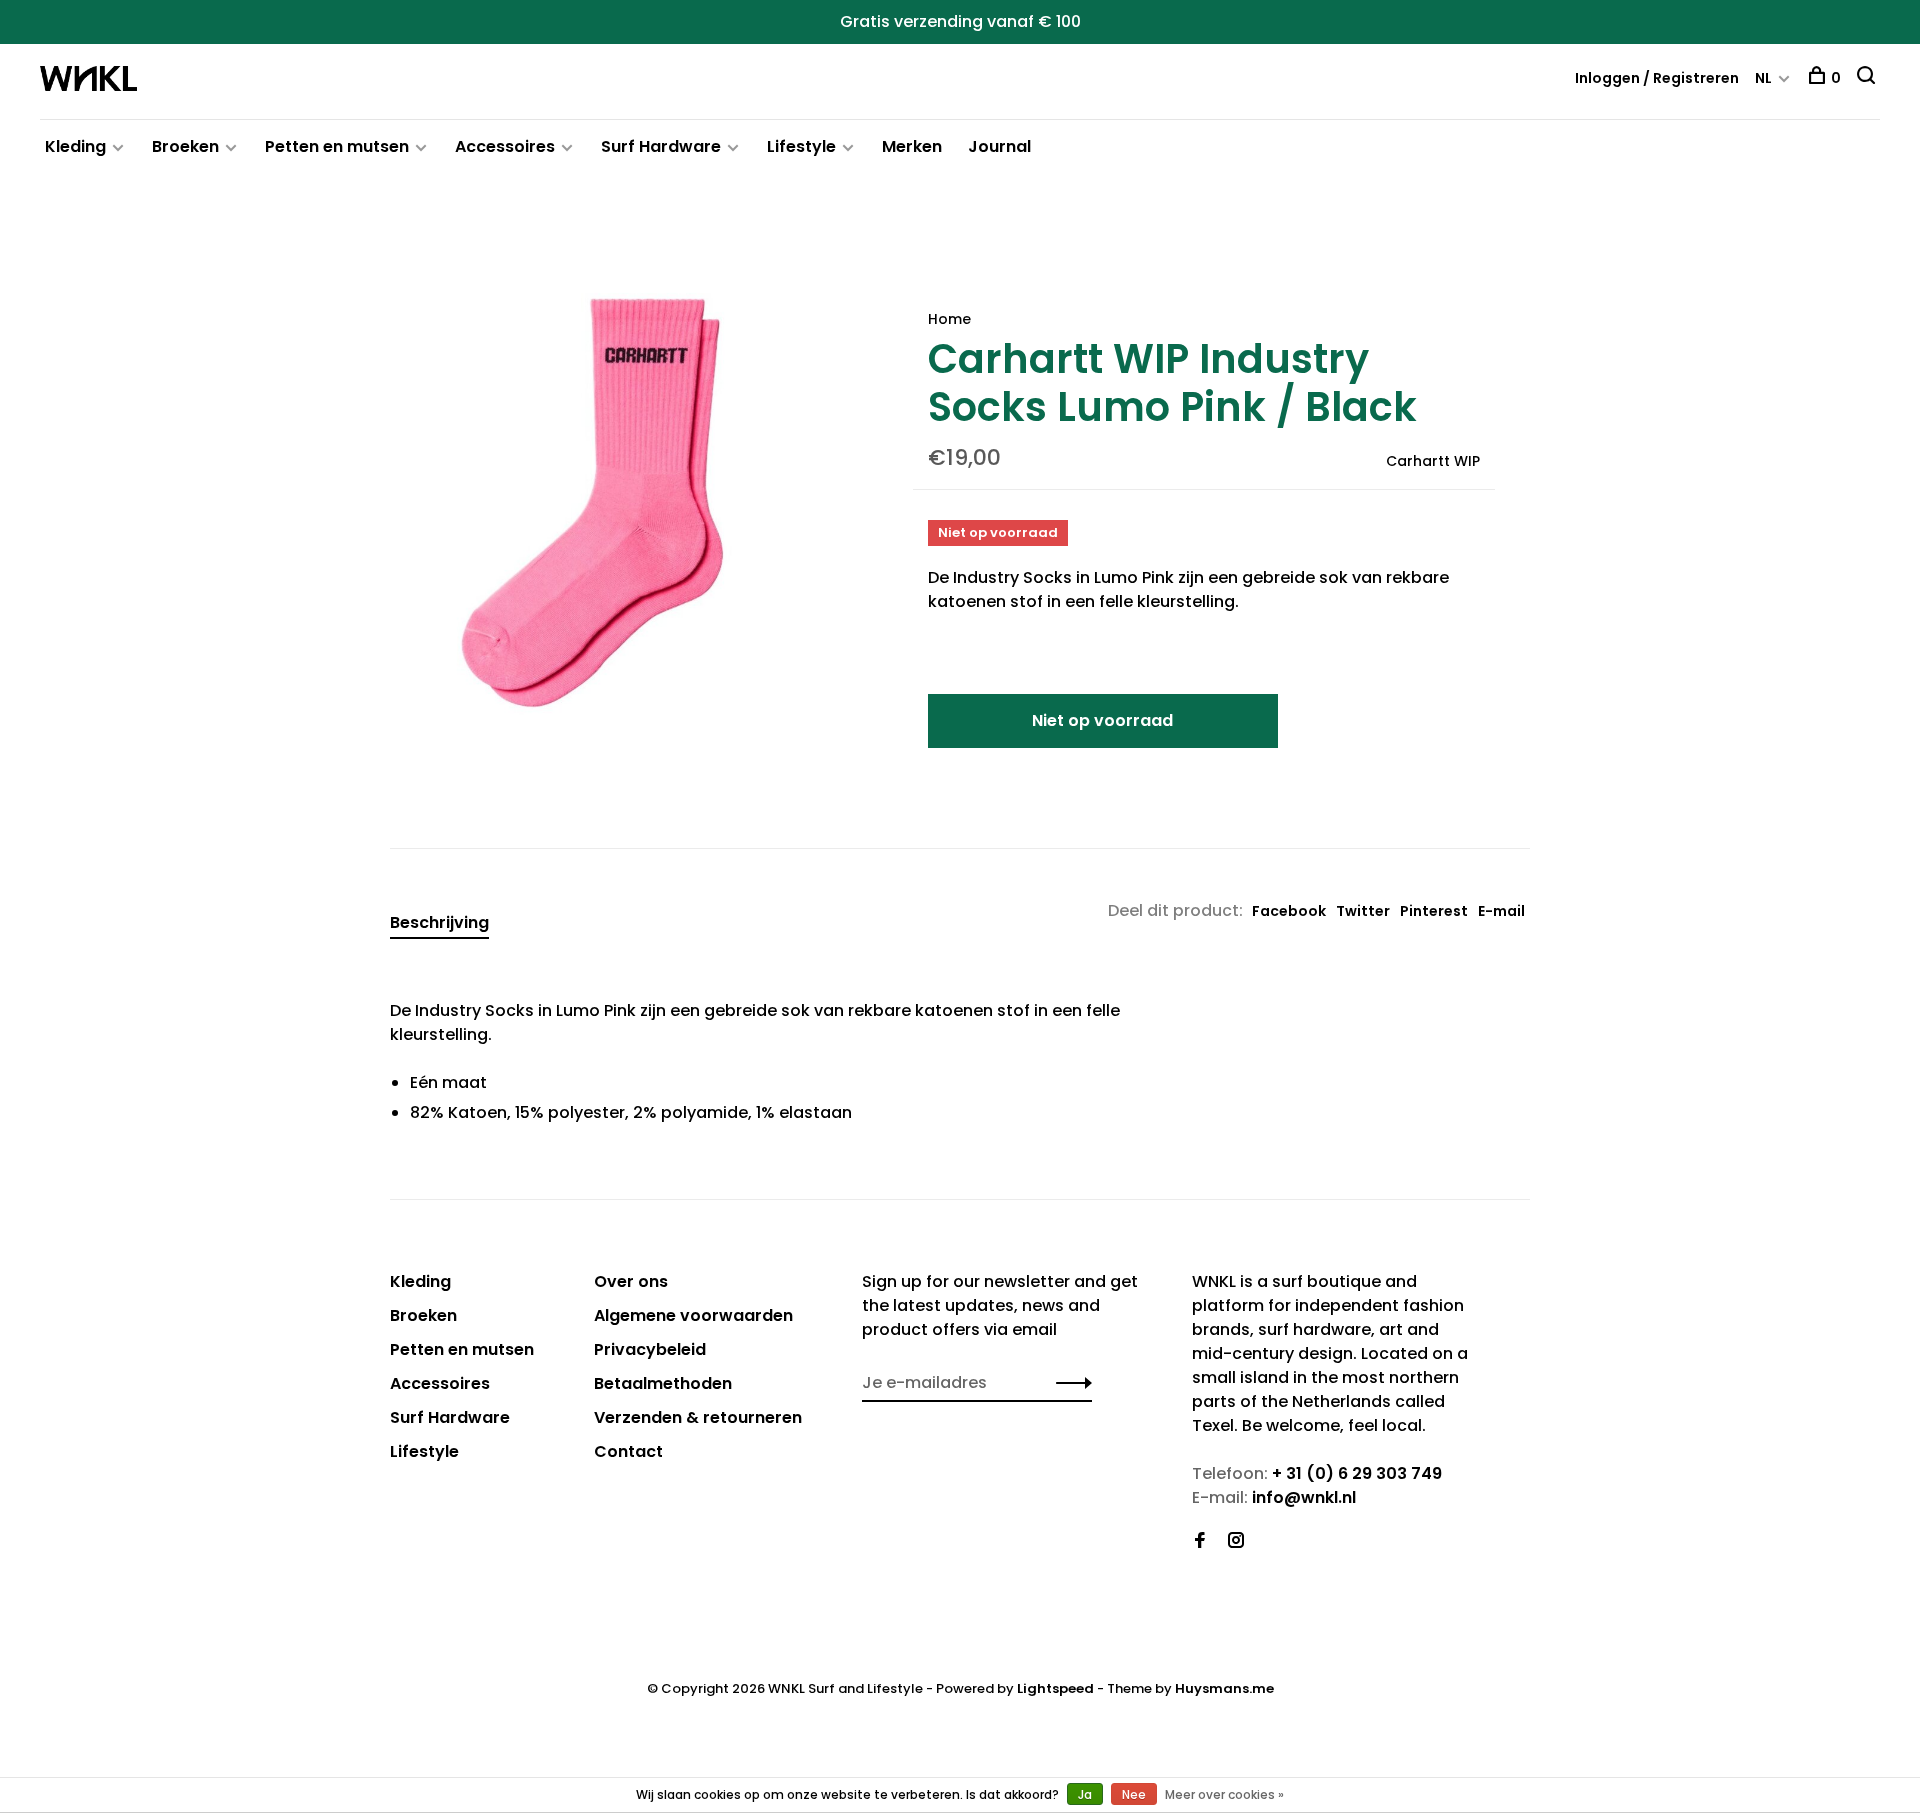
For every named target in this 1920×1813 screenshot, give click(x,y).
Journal (999, 146)
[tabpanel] (619, 503)
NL (1763, 78)
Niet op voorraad (1102, 720)
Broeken (185, 146)
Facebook (1289, 911)
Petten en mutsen (337, 146)
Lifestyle (801, 146)
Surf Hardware (661, 146)
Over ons (631, 1281)
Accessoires (505, 146)
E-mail (1501, 911)
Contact (628, 1451)
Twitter (1363, 911)
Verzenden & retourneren (698, 1417)
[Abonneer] (1068, 1383)
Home (949, 319)
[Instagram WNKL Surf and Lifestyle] (1236, 1541)
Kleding (75, 146)
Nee (1134, 1794)
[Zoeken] (1868, 78)
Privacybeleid (650, 1349)
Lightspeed (1055, 1688)
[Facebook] (1200, 1541)
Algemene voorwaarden (693, 1315)
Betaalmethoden (663, 1383)
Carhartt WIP (1433, 461)
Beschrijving (439, 922)
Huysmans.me (1224, 1688)
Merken (912, 146)
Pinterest (1434, 911)
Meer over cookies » (1224, 1794)
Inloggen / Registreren (1657, 78)
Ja (1085, 1794)
